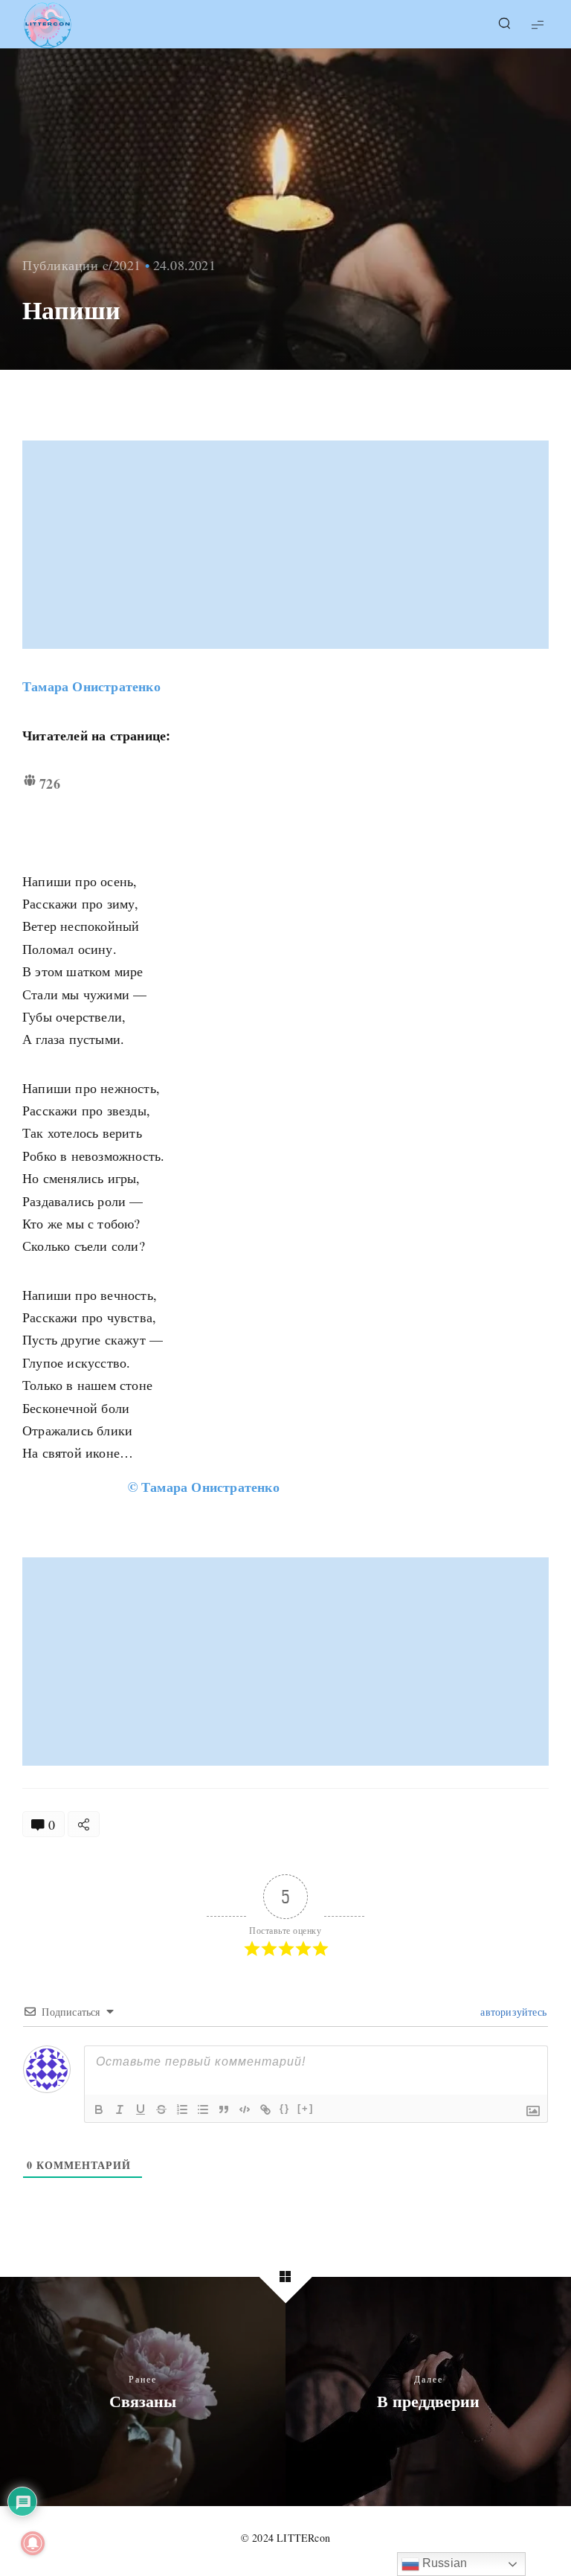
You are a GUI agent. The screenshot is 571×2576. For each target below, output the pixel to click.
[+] (306, 2108)
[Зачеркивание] (161, 2109)
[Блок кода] (245, 2109)
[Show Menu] (538, 24)
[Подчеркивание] (141, 2109)
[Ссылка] (265, 2109)
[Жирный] (99, 2109)
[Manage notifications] (33, 2543)
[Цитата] (224, 2109)
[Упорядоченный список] (182, 2109)
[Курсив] (120, 2109)
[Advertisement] (287, 545)
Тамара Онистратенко (91, 686)
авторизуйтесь (512, 2012)
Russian (443, 2563)
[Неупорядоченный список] (203, 2109)
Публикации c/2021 (82, 265)
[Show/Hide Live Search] (504, 25)
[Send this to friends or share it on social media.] (84, 1824)
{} (285, 2108)
